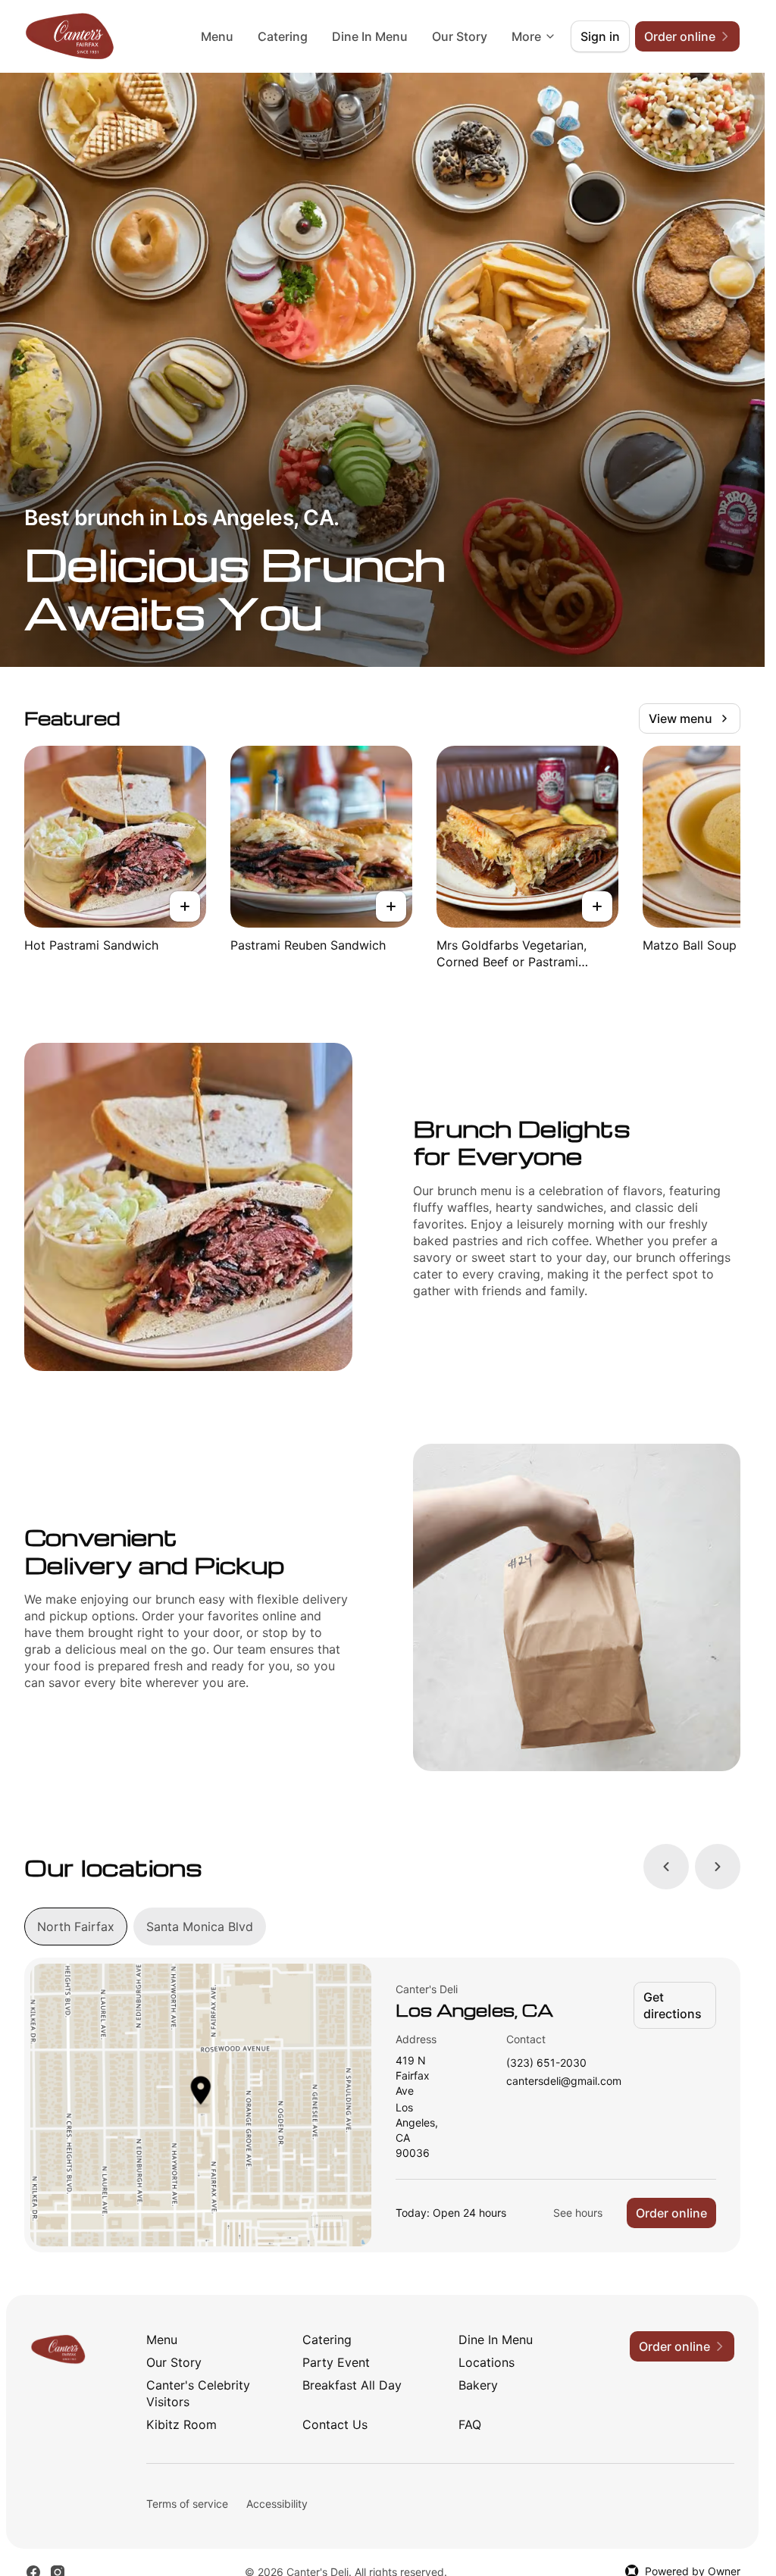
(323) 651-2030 (546, 2063)
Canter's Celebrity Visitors (198, 2393)
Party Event (336, 2362)
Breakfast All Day (352, 2385)
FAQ (470, 2424)
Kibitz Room (181, 2424)
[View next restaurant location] (718, 1867)
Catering (283, 36)
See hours (578, 2213)
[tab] (76, 1927)
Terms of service (187, 2504)
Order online (671, 2213)
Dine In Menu (370, 36)
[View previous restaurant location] (666, 1867)
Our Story (460, 36)
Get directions (673, 2005)
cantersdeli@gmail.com (564, 2081)
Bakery (478, 2385)
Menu (217, 36)
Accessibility (277, 2504)
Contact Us (335, 2424)
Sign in (600, 36)
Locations (487, 2362)
